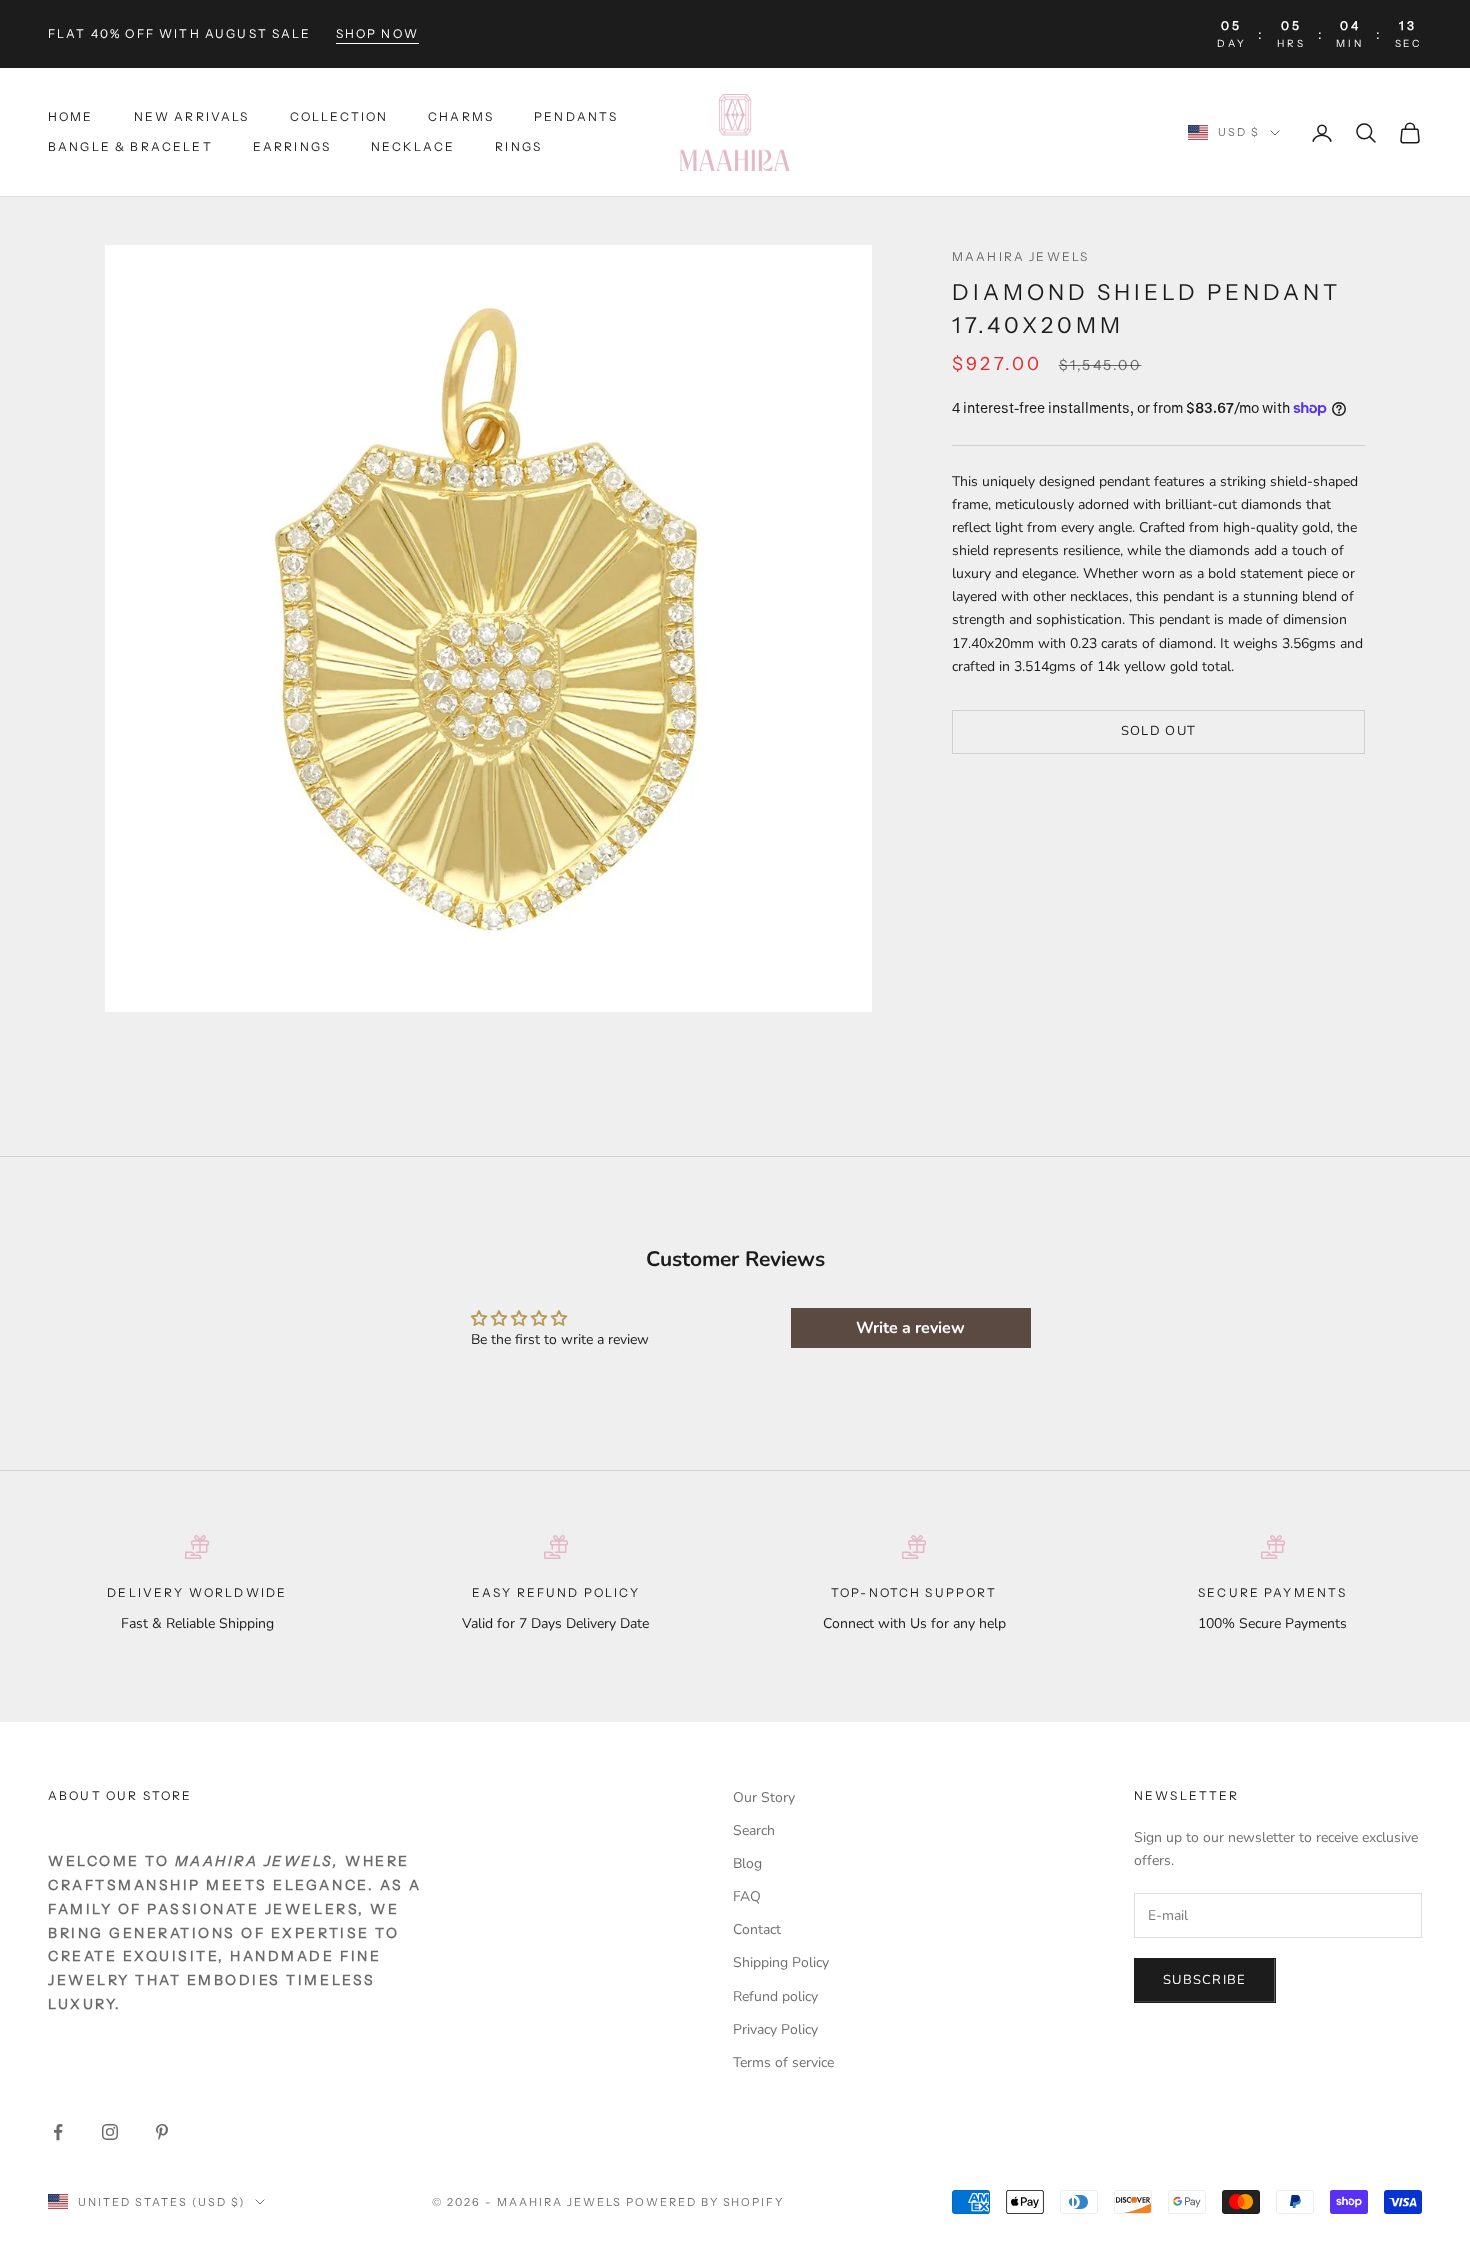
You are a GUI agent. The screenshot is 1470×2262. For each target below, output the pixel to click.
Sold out (1158, 732)
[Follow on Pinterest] (162, 2132)
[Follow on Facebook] (58, 2132)
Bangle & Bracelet (130, 147)
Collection (339, 116)
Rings (518, 147)
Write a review (910, 1328)
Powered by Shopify (705, 2202)
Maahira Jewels (1020, 256)
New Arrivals (192, 116)
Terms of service (783, 2062)
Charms (461, 116)
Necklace (413, 147)
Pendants (576, 116)
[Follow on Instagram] (110, 2132)
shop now (377, 33)
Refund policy (775, 1996)
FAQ (747, 1896)
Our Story (764, 1797)
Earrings (292, 147)
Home (71, 116)
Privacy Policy (775, 2029)
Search (754, 1830)
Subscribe (1205, 1980)
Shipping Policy (781, 1962)
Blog (747, 1863)
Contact (757, 1929)
